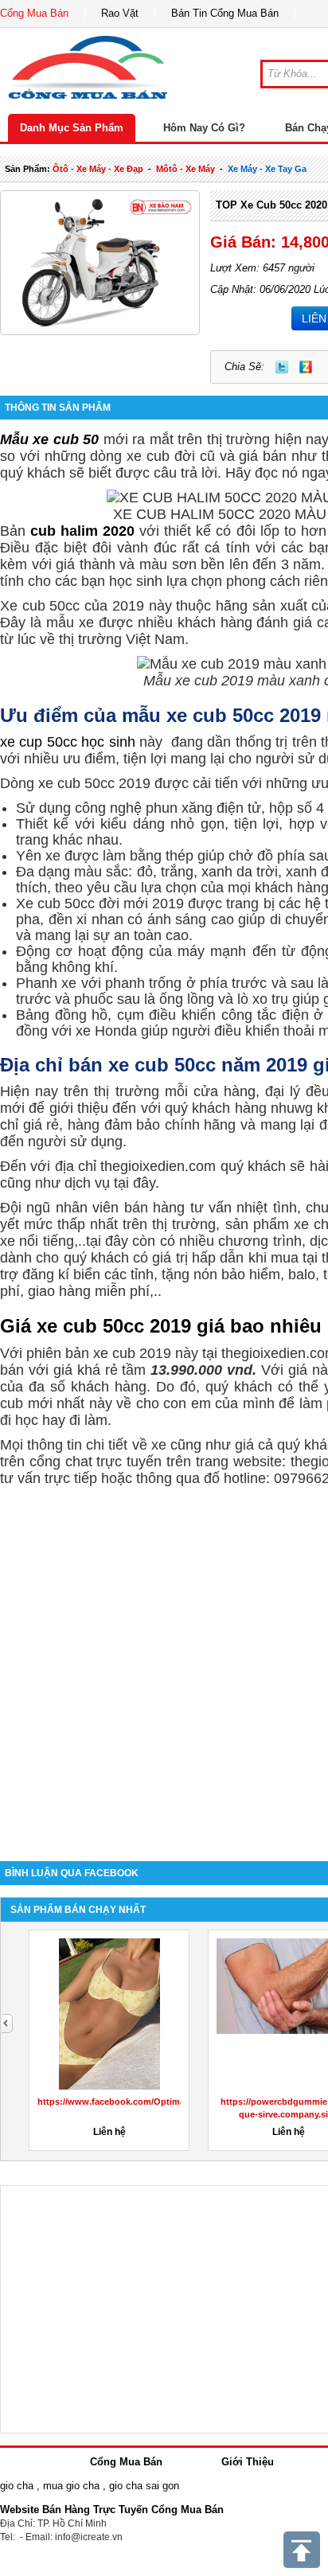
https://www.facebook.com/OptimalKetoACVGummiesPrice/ (163, 2102)
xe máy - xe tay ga (267, 169)
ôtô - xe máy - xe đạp (98, 169)
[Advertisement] (164, 1666)
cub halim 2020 (82, 531)
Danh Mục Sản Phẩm (72, 128)
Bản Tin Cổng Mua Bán (225, 13)
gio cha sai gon (144, 2486)
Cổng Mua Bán (34, 13)
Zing (306, 367)
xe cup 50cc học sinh (68, 742)
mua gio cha (71, 2486)
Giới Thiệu (248, 2462)
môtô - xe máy (185, 169)
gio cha (17, 2486)
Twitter (282, 367)
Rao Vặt (120, 13)
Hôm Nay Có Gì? (204, 128)
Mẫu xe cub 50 (49, 439)
